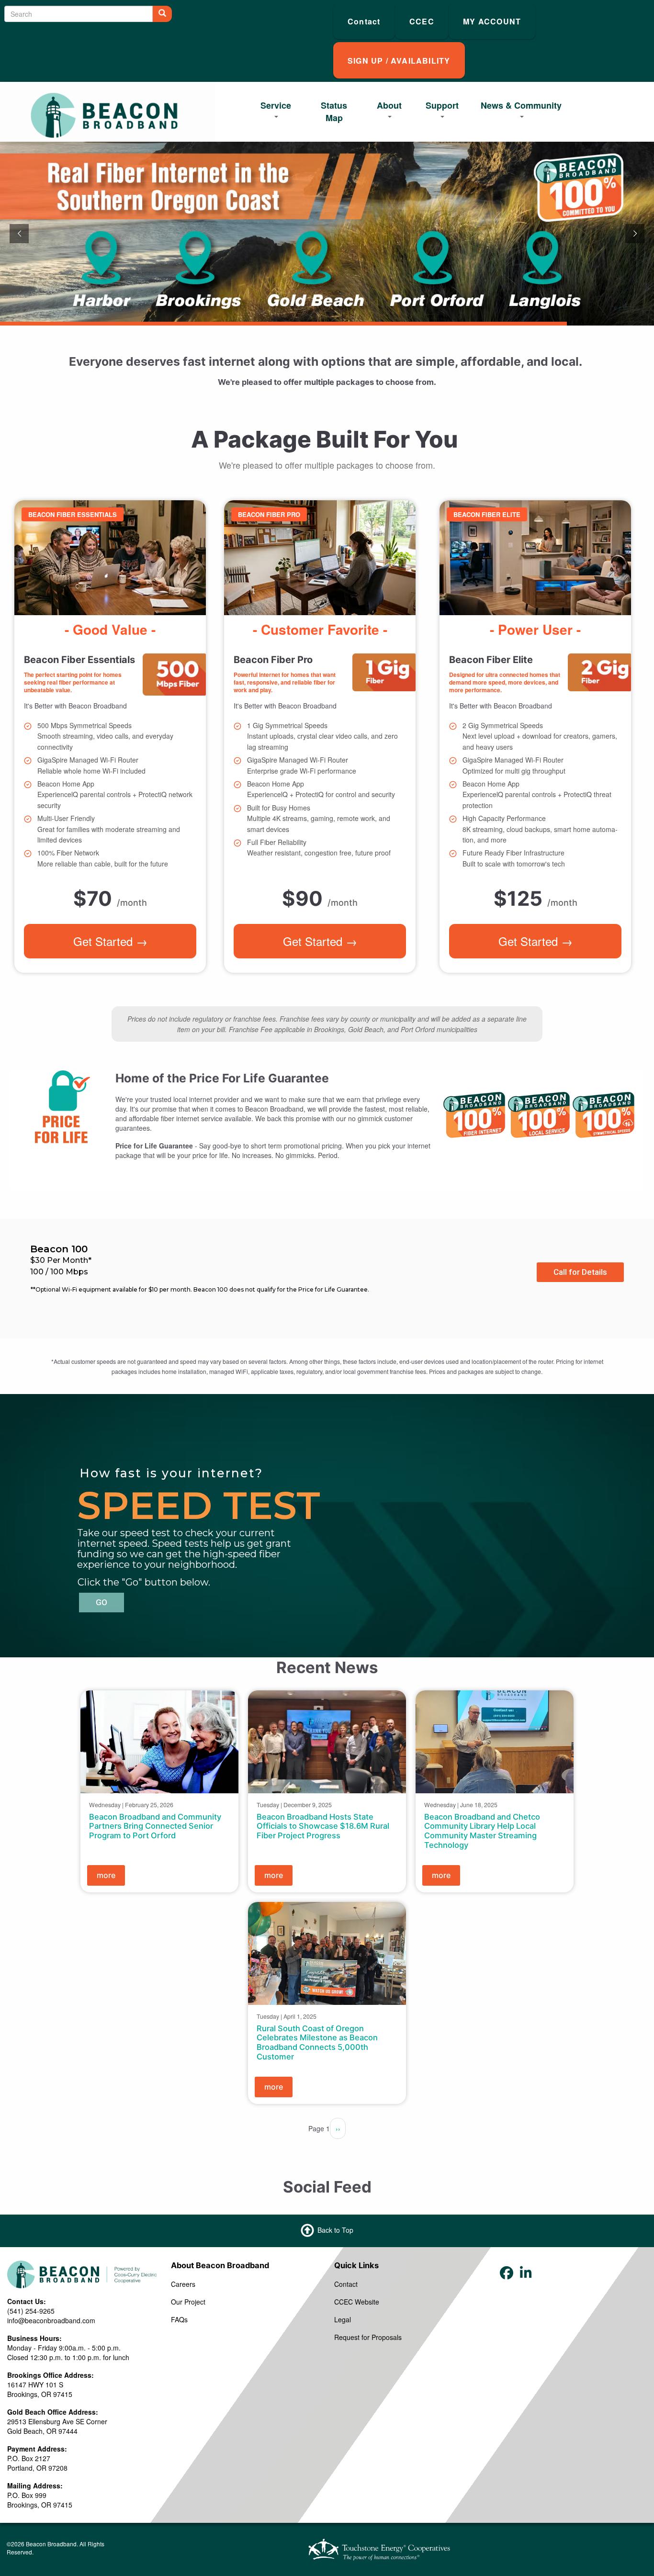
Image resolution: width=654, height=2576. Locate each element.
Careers (183, 2284)
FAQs (179, 2319)
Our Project (188, 2302)
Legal (343, 2319)
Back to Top (335, 2230)
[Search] (162, 14)
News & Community (521, 105)
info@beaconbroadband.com (51, 2320)
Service (276, 105)
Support (442, 105)
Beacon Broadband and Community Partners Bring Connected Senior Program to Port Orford (155, 1826)
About (389, 105)
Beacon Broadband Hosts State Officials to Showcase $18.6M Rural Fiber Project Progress (323, 1826)
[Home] (104, 117)
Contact (346, 2284)
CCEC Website (357, 2302)
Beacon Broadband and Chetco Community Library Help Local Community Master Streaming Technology (482, 1831)
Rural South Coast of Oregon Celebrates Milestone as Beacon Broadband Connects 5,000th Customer (317, 2042)
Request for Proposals (368, 2337)
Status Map (334, 112)
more (106, 1875)
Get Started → (110, 940)
